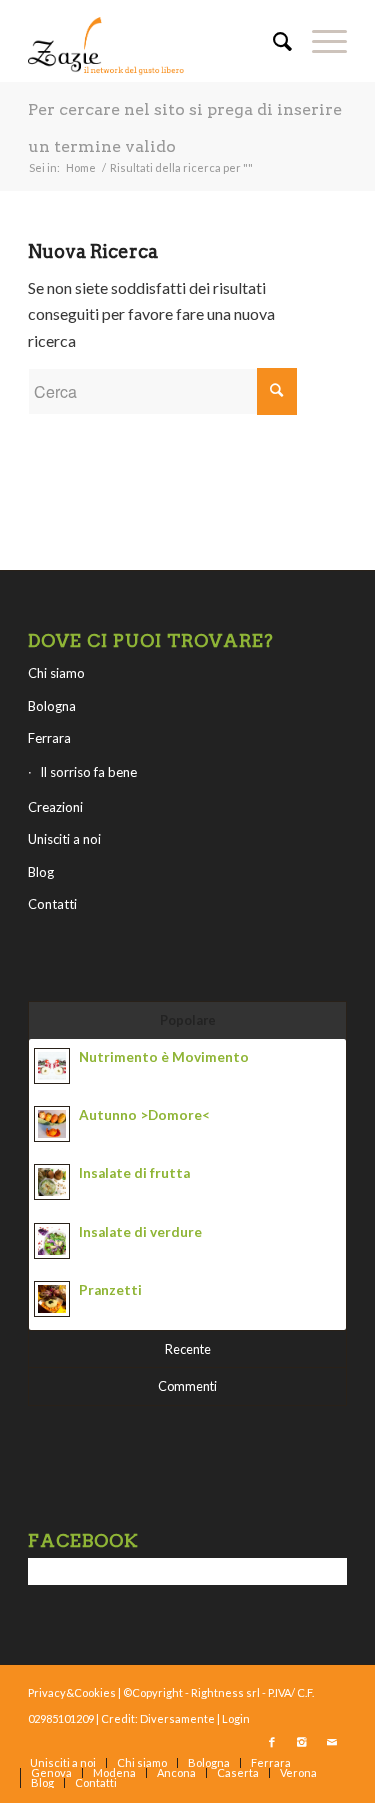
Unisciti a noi (64, 839)
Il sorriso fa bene (88, 772)
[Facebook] (272, 1742)
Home (81, 167)
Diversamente (177, 1718)
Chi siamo (56, 673)
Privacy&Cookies (72, 1692)
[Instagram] (302, 1742)
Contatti (52, 904)
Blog (41, 872)
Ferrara (49, 738)
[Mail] (332, 1742)
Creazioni (55, 807)
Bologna (52, 706)
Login (236, 1718)
